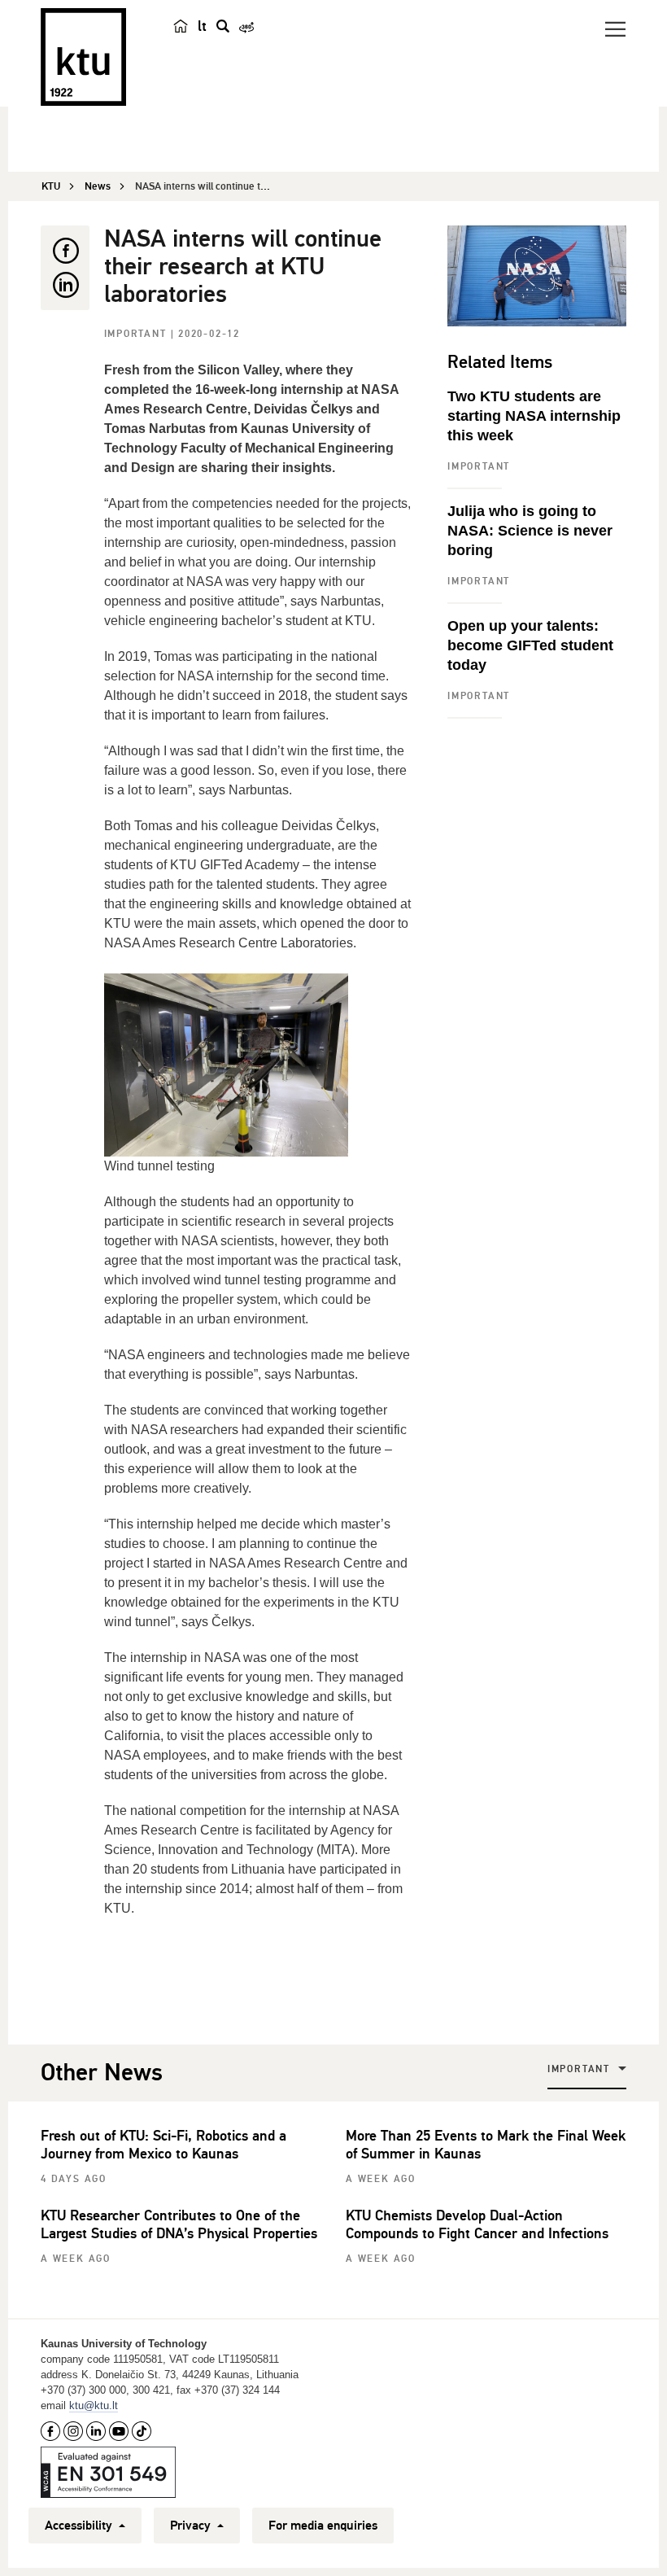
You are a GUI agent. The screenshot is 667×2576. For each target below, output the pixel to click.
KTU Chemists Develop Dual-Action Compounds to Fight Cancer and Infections (477, 2224)
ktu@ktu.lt (94, 2405)
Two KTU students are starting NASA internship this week (534, 416)
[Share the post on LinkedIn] (65, 285)
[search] (223, 26)
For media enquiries (323, 2526)
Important (137, 334)
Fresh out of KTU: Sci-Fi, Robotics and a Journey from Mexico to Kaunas (163, 2145)
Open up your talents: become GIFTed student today (530, 645)
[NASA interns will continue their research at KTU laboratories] (537, 276)
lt (202, 26)
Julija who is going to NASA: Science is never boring (530, 531)
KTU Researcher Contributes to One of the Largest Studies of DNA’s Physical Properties (179, 2224)
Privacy (192, 2526)
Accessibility (80, 2526)
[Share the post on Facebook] (65, 251)
